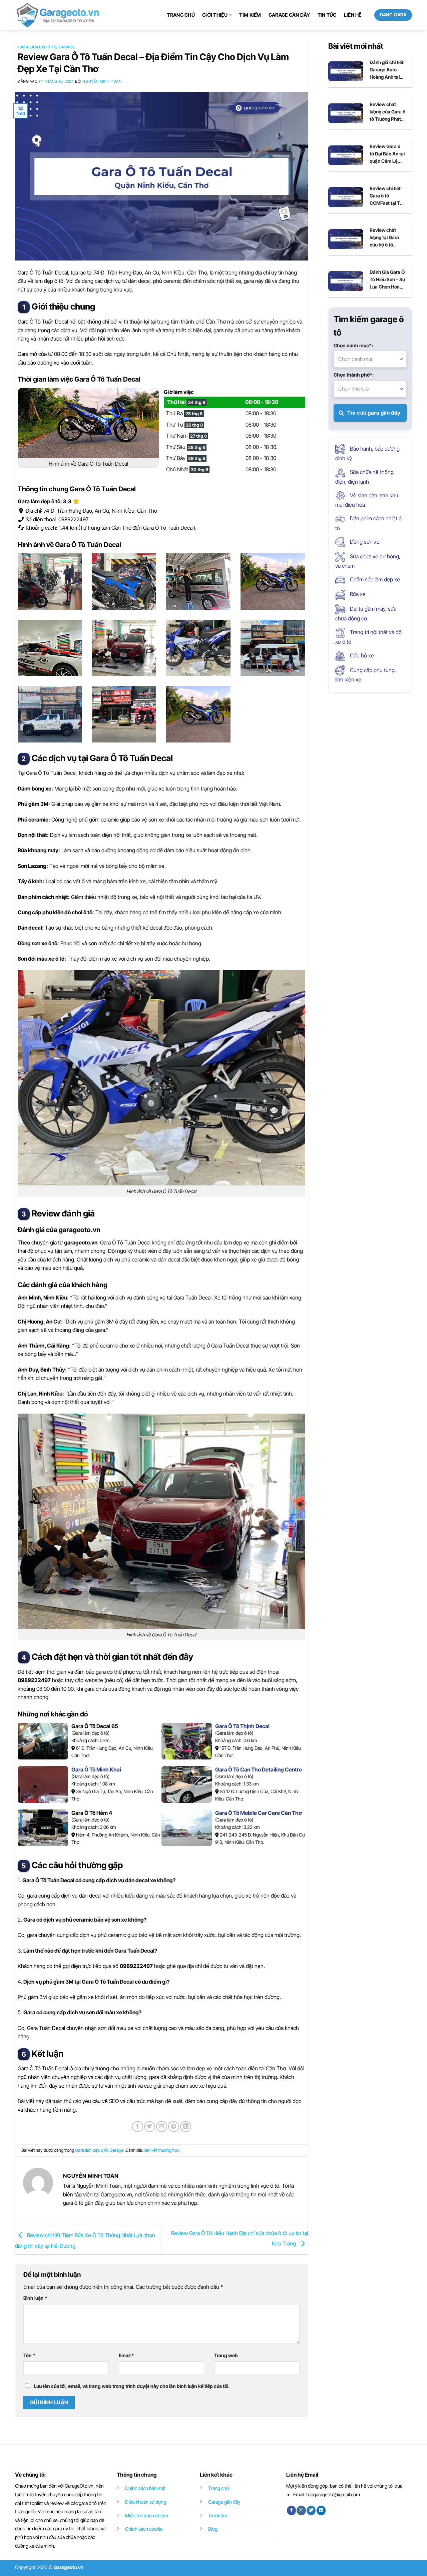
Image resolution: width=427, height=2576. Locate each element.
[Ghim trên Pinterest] (174, 2127)
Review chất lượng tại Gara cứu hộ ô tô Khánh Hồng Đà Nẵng (386, 238)
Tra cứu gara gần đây (373, 413)
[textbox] (370, 359)
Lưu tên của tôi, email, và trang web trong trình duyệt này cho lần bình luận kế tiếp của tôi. (132, 2386)
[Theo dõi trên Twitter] (311, 2510)
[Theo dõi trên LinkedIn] (321, 2510)
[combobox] (370, 359)
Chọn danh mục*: (353, 345)
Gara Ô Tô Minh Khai (96, 1769)
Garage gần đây (289, 15)
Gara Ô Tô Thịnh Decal (242, 1726)
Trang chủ (181, 15)
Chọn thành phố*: (354, 375)
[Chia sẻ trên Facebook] (138, 2127)
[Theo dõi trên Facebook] (291, 2510)
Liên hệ (353, 15)
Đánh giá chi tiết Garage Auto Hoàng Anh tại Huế (387, 70)
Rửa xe (357, 594)
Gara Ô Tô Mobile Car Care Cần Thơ (258, 1813)
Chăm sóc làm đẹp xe (374, 579)
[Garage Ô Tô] (58, 15)
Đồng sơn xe (364, 542)
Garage (67, 47)
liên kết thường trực (162, 2150)
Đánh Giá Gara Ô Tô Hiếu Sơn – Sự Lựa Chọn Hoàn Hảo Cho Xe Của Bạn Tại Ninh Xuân (387, 280)
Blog (213, 2529)
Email (126, 2355)
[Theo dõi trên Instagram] (301, 2510)
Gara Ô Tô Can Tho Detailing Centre (259, 1769)
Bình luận (35, 2298)
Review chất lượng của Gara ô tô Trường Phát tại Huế (387, 112)
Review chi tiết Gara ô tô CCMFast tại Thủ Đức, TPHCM (387, 196)
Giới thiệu (215, 15)
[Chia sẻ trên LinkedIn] (186, 2127)
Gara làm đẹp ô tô (37, 47)
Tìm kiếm (250, 15)
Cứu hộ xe (361, 655)
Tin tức (327, 15)
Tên (29, 2355)
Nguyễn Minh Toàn (102, 81)
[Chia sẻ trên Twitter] (150, 2127)
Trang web (226, 2355)
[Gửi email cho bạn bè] (162, 2127)
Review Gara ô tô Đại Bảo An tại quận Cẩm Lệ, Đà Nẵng (387, 154)
